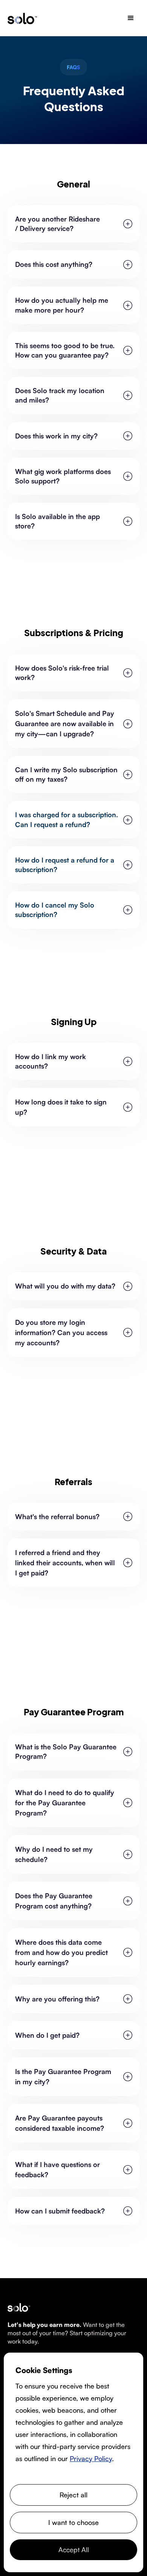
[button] (131, 18)
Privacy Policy (91, 2458)
